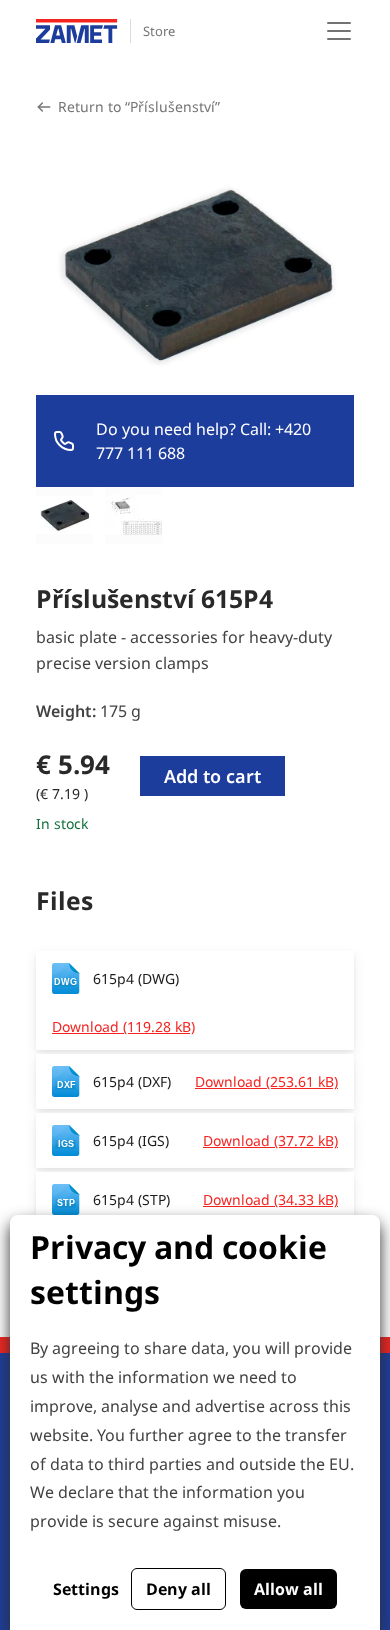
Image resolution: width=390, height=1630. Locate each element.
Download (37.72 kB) (270, 1140)
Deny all (178, 1589)
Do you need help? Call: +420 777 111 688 (203, 441)
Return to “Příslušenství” (139, 106)
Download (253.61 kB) (266, 1081)
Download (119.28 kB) (123, 1026)
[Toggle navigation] (339, 31)
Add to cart (212, 776)
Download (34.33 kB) (270, 1199)
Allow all (288, 1589)
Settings (86, 1589)
